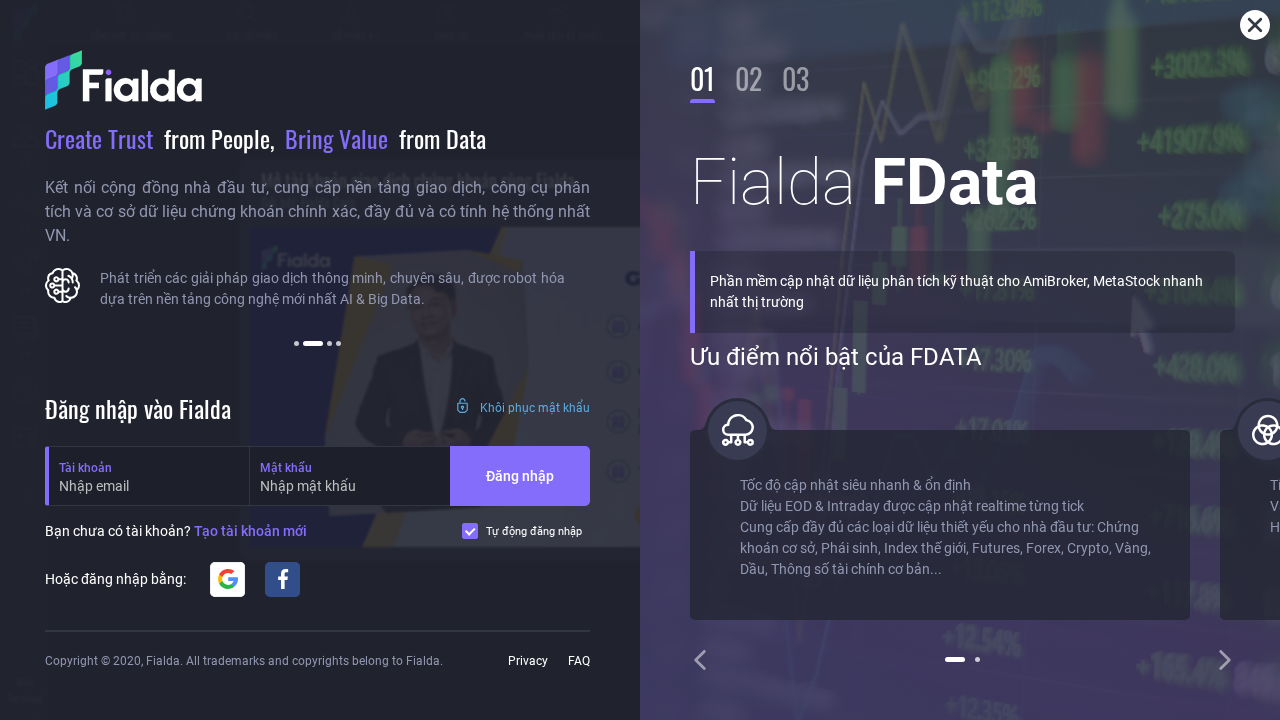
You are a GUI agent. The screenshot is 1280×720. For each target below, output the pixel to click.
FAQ (579, 661)
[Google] (227, 579)
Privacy (528, 661)
